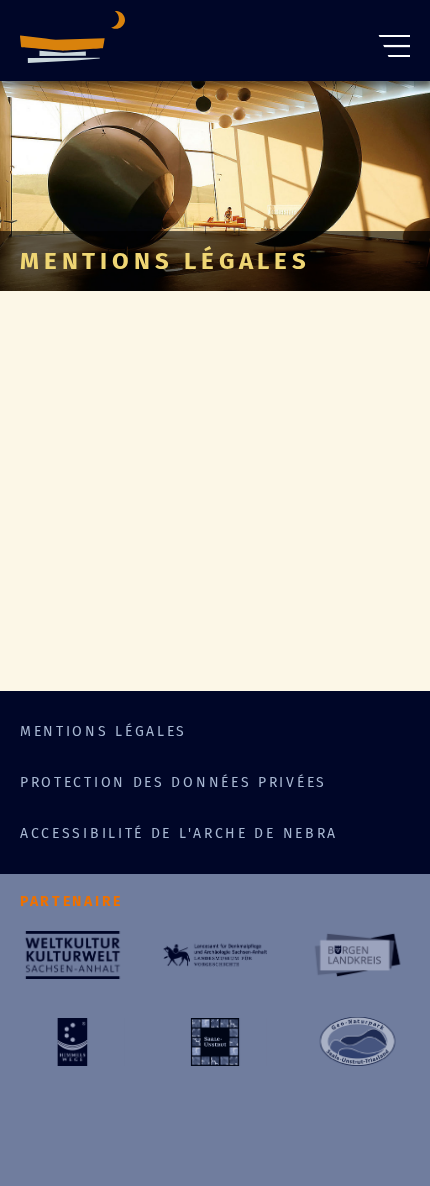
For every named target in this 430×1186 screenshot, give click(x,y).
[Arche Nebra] (72, 40)
